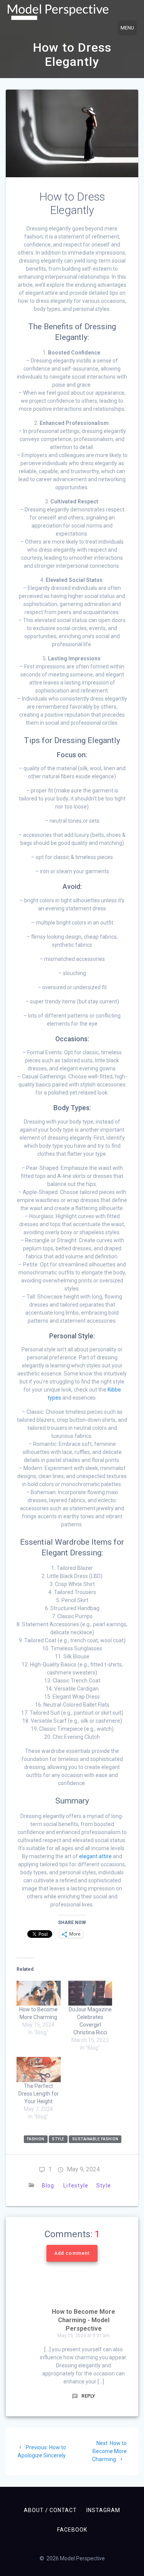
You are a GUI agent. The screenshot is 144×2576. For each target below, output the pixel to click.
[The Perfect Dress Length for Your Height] (39, 2069)
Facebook (72, 2530)
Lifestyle (76, 2186)
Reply (88, 2396)
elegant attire (95, 1856)
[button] (58, 12)
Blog (48, 2186)
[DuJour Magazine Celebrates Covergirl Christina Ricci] (90, 1993)
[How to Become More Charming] (39, 1993)
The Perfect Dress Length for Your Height (39, 2094)
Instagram (103, 2510)
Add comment (72, 2253)
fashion (36, 2139)
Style (104, 2186)
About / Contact (50, 2510)
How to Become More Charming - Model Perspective (84, 2320)
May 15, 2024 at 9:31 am (84, 2336)
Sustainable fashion (95, 2139)
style (58, 2139)
